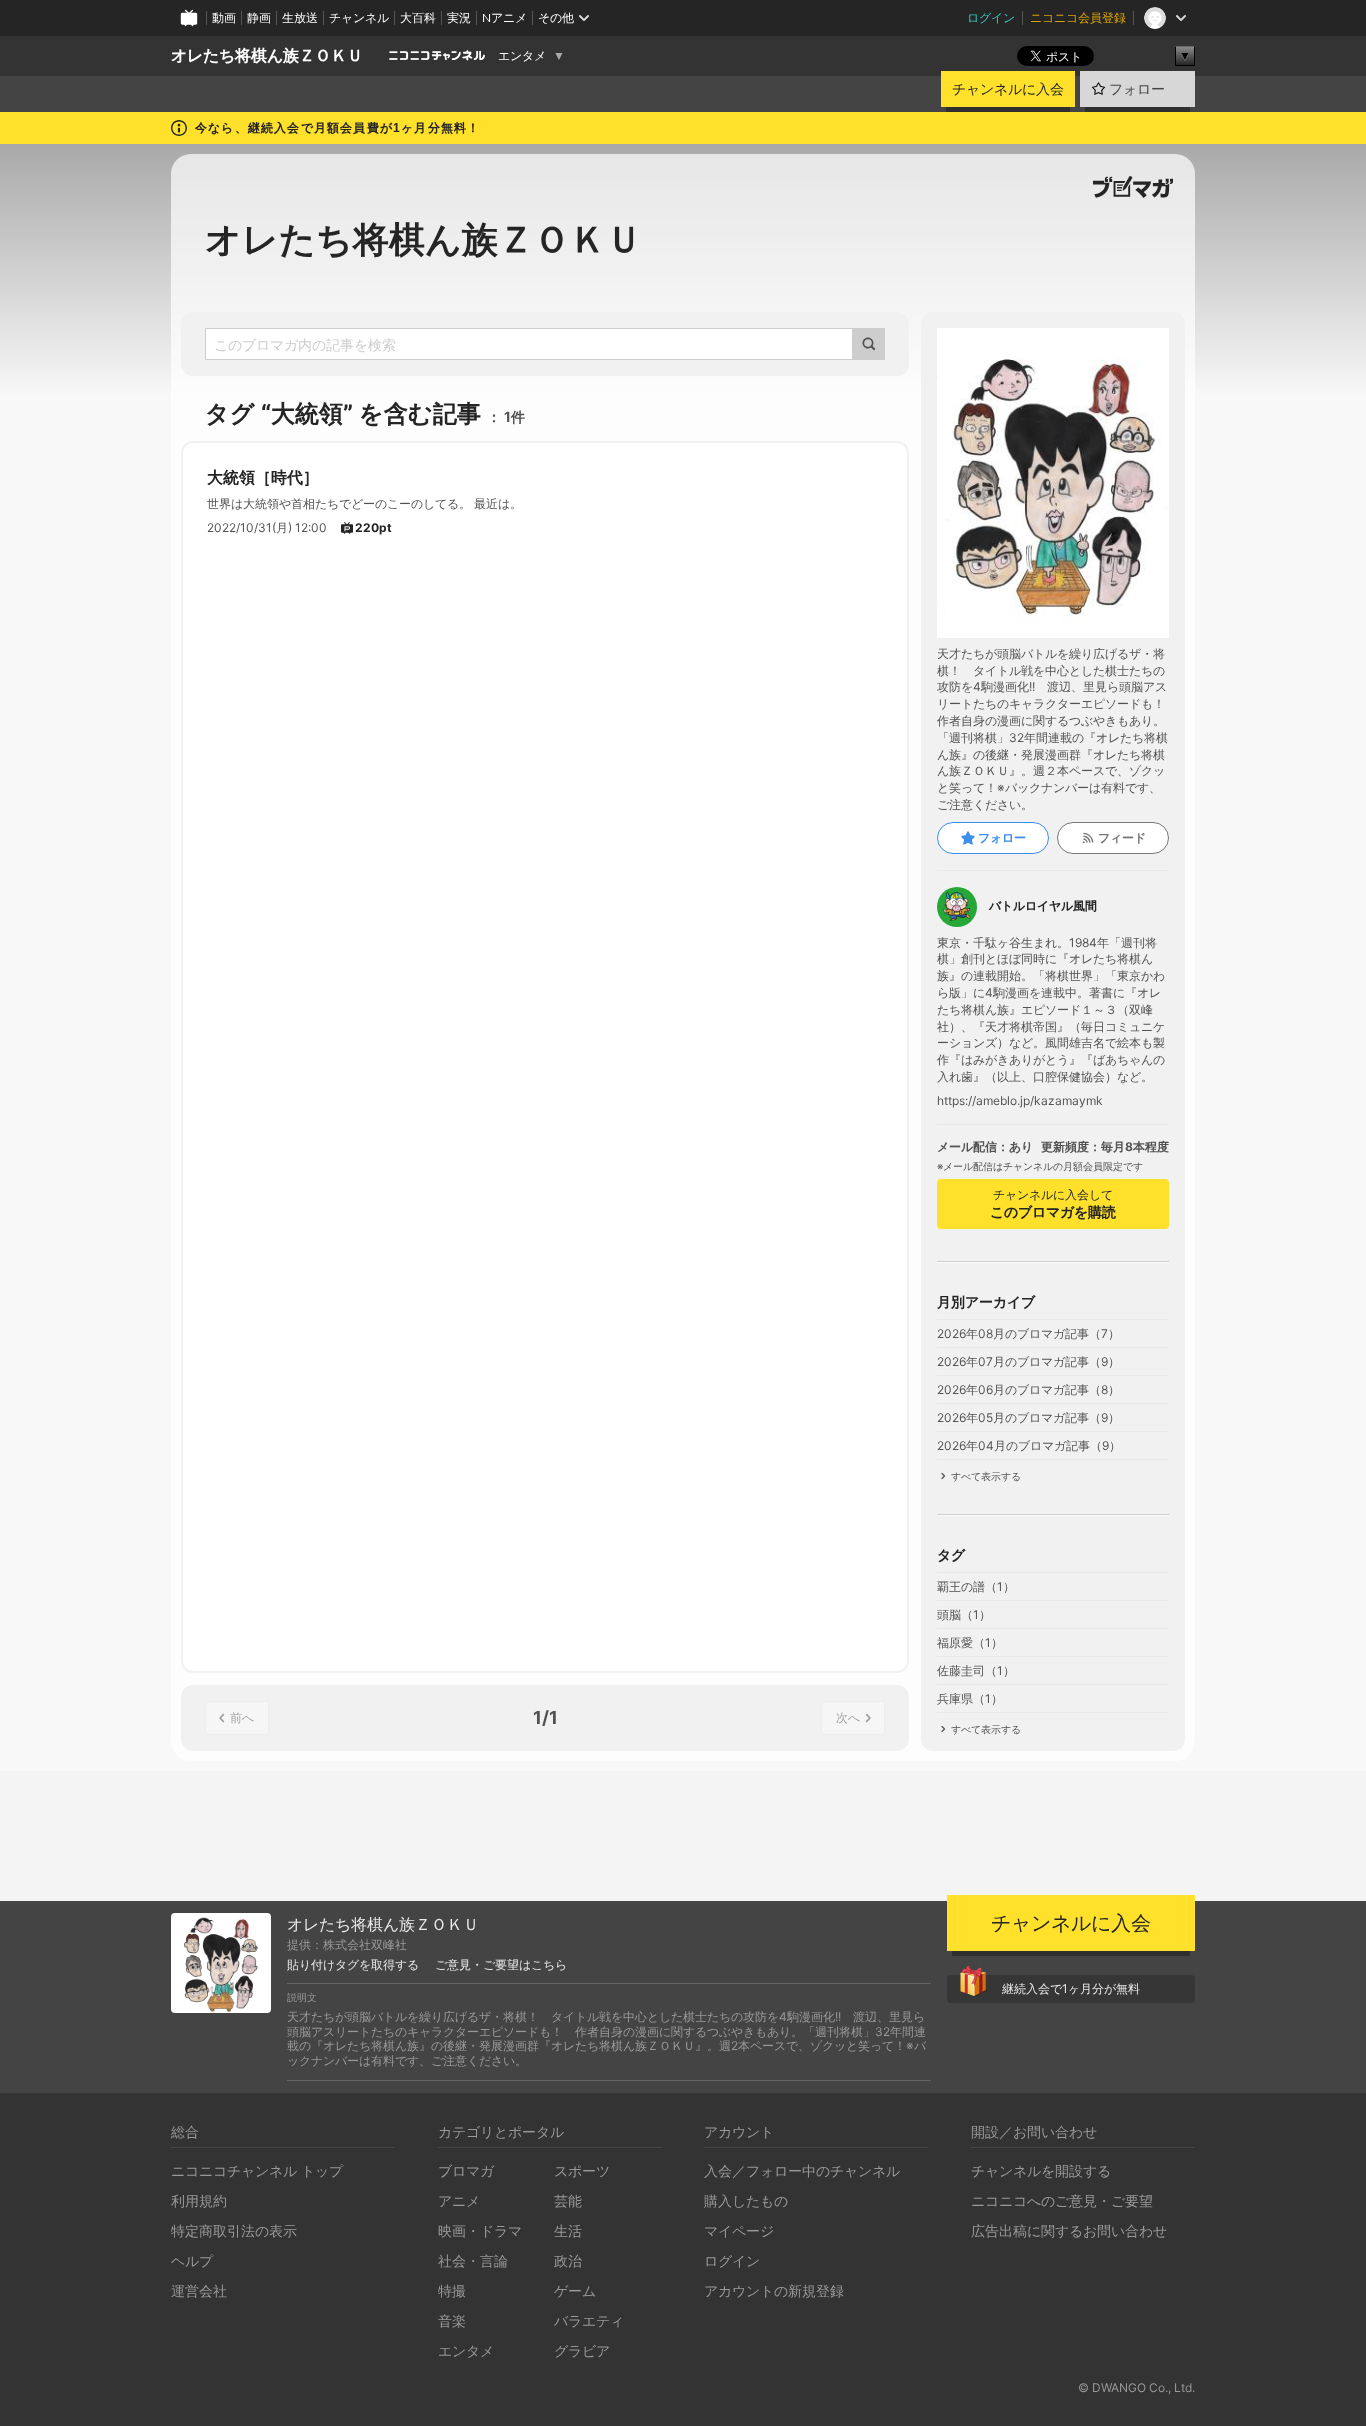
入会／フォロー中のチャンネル (802, 2170)
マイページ (739, 2230)
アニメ (459, 2200)
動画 (224, 17)
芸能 (568, 2200)
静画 (259, 17)
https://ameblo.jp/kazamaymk (1020, 1101)
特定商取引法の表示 (234, 2230)
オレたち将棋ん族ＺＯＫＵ (267, 55)
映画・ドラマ (480, 2230)
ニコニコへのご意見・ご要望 (1062, 2200)
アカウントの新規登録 (774, 2290)
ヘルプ (192, 2260)
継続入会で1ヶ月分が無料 (1071, 1988)
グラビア (582, 2350)
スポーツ (582, 2170)
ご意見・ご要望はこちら (501, 1965)
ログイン (991, 17)
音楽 (452, 2320)
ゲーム (575, 2290)
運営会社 (199, 2290)
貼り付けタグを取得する (353, 1965)
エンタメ (522, 56)
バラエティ (589, 2320)
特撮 (452, 2290)
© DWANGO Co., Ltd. (1136, 2387)
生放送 (300, 17)
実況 (459, 17)
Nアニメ (504, 17)
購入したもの (746, 2200)
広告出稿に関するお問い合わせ (1069, 2230)
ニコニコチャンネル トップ (257, 2170)
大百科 (418, 17)
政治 (568, 2260)
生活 (568, 2230)
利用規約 (199, 2200)
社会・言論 (473, 2260)
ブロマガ (466, 2170)
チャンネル (359, 17)
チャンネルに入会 (1008, 89)
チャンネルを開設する (1041, 2170)
